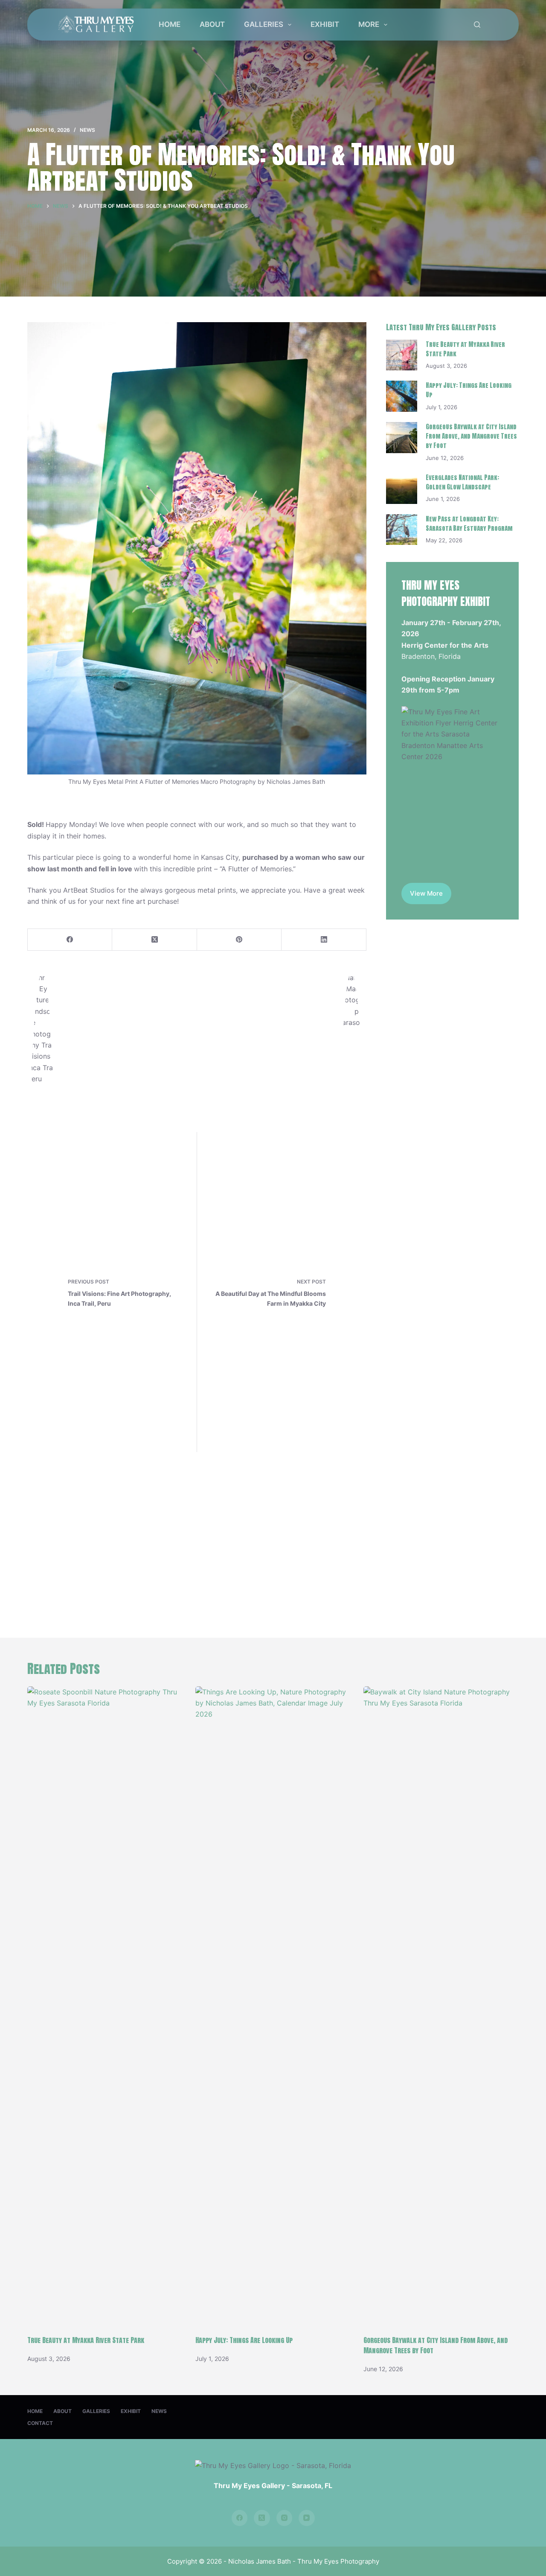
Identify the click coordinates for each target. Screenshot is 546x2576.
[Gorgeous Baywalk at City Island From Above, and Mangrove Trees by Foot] (402, 438)
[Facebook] (70, 940)
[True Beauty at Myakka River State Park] (402, 355)
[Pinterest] (239, 940)
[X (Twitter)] (154, 940)
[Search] (477, 25)
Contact (40, 2423)
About (212, 24)
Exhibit (325, 24)
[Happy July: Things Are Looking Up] (402, 396)
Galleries (264, 24)
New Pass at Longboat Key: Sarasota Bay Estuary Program (469, 524)
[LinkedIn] (324, 940)
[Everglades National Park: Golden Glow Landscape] (402, 488)
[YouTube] (307, 2518)
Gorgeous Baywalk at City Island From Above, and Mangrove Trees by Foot (471, 436)
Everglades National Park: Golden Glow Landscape (462, 482)
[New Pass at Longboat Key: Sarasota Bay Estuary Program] (402, 530)
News (87, 130)
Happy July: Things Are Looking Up (244, 2340)
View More (426, 893)
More (369, 24)
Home (170, 24)
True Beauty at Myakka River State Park (86, 2340)
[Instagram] (285, 2518)
